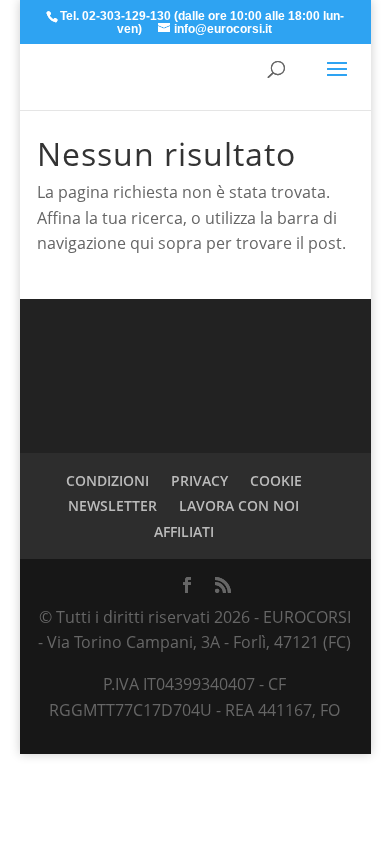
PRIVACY (199, 480)
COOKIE (276, 480)
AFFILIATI (184, 531)
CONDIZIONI (107, 480)
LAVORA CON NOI (239, 505)
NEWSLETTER (112, 505)
